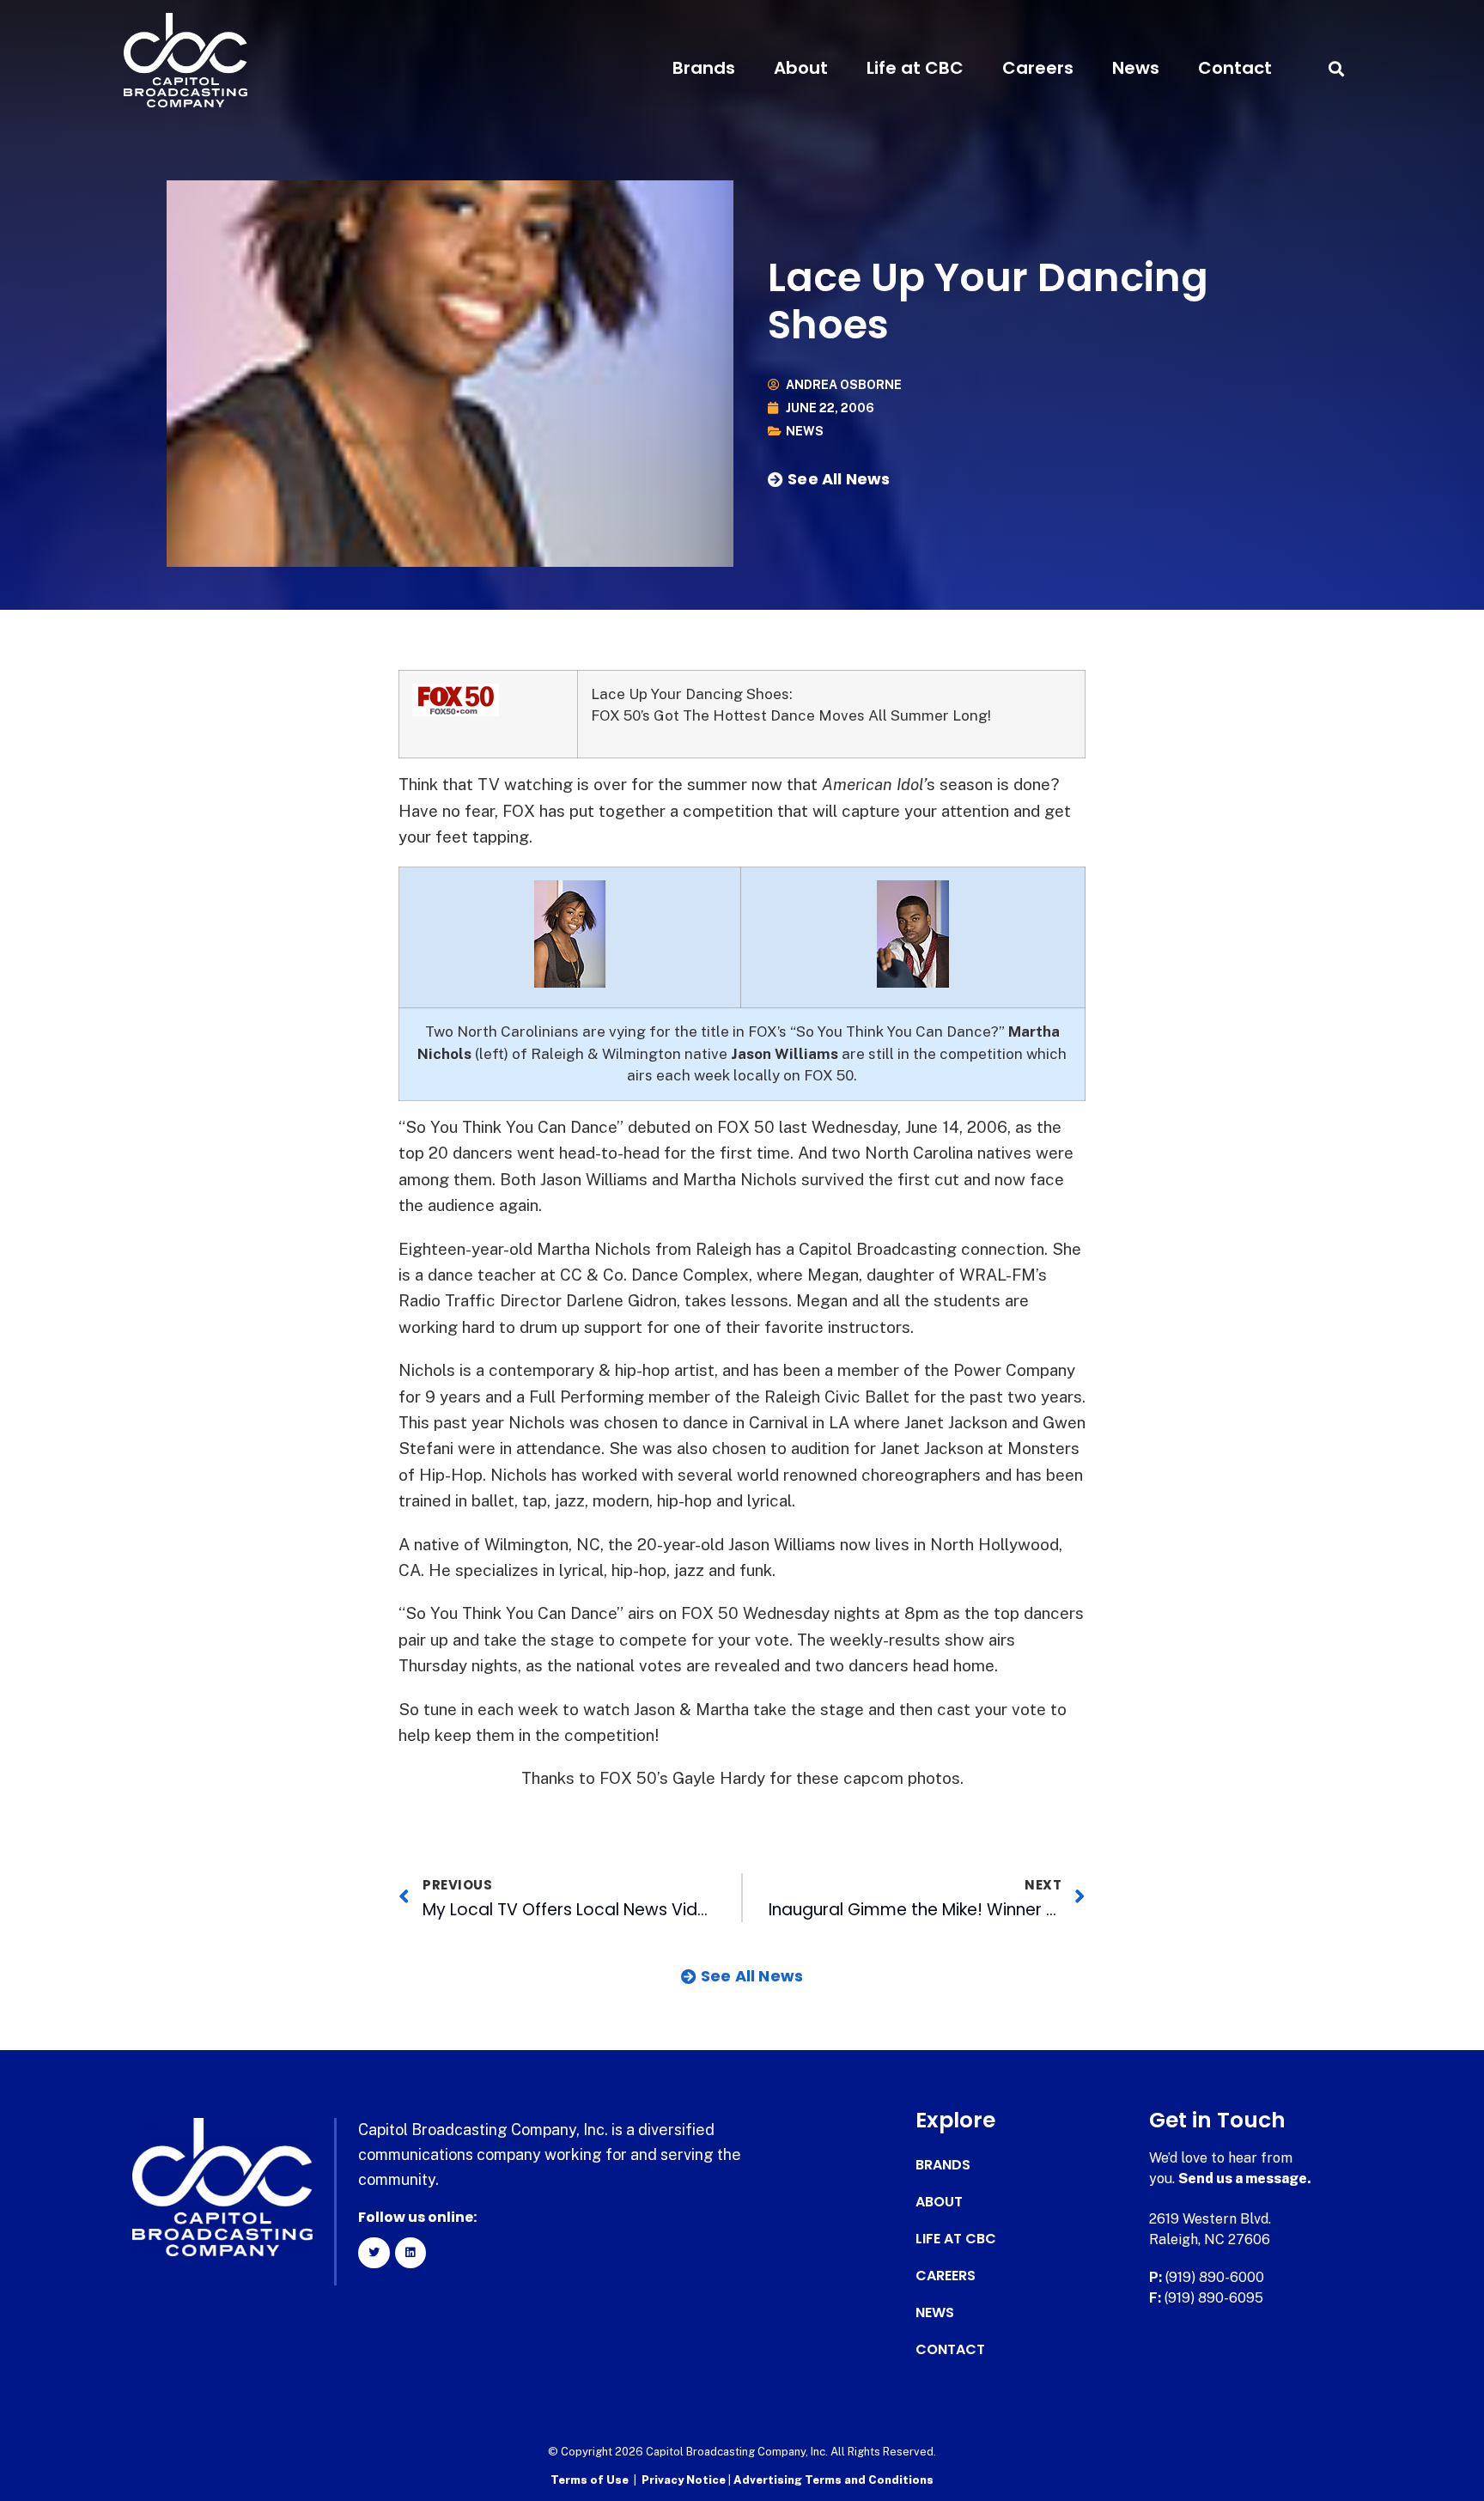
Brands (704, 68)
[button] (1336, 68)
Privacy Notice (685, 2480)
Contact (1235, 68)
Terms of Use (590, 2480)
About (801, 68)
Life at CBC (915, 68)
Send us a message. (1245, 2178)
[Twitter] (374, 2253)
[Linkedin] (411, 2253)
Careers (1038, 68)
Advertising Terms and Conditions (833, 2480)
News (1136, 68)
